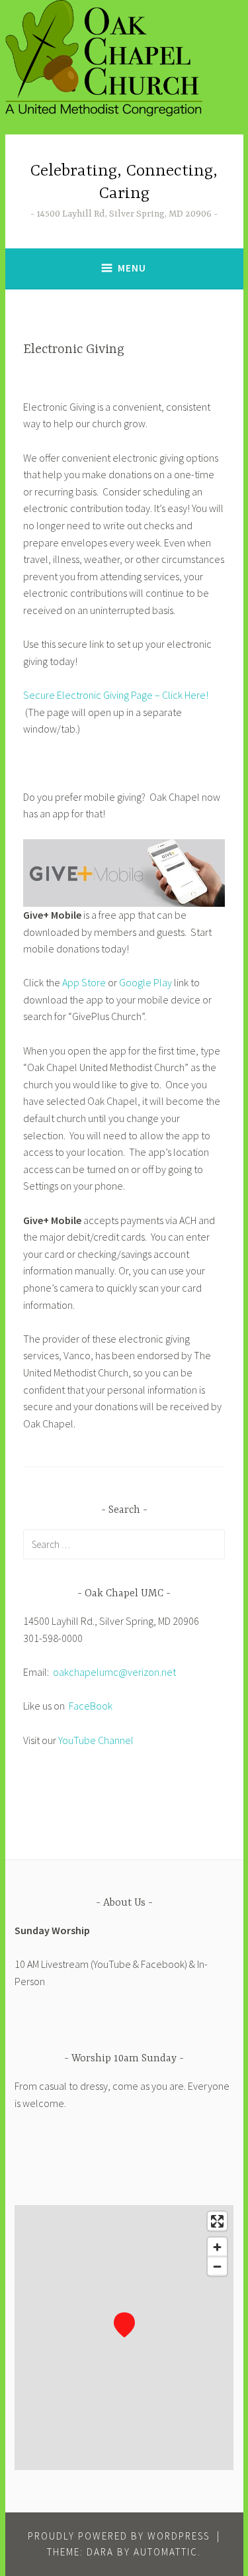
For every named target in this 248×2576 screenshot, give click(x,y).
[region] (124, 2338)
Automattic (166, 2552)
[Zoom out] (217, 2266)
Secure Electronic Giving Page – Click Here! (116, 695)
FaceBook (91, 1706)
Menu (132, 268)
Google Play (145, 982)
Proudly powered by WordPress (119, 2536)
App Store (84, 982)
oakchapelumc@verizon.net (114, 1672)
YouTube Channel (96, 1740)
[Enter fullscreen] (217, 2221)
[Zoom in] (217, 2247)
